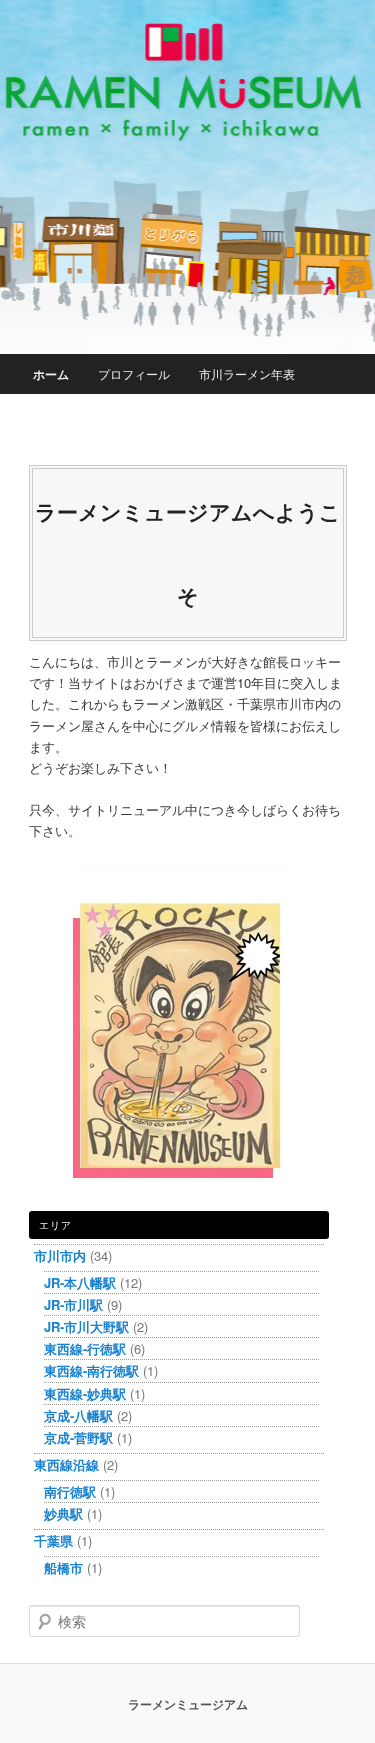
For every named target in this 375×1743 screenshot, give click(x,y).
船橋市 (63, 1567)
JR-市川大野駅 (86, 1326)
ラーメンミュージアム (188, 1704)
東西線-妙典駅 (85, 1393)
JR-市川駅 (73, 1304)
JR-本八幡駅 (80, 1282)
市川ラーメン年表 (247, 373)
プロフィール (134, 373)
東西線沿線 (66, 1464)
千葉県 (53, 1540)
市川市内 (60, 1255)
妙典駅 (63, 1513)
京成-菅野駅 (78, 1437)
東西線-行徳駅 (85, 1348)
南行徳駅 (70, 1491)
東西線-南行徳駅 (91, 1370)
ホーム (51, 374)
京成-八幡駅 (78, 1415)
